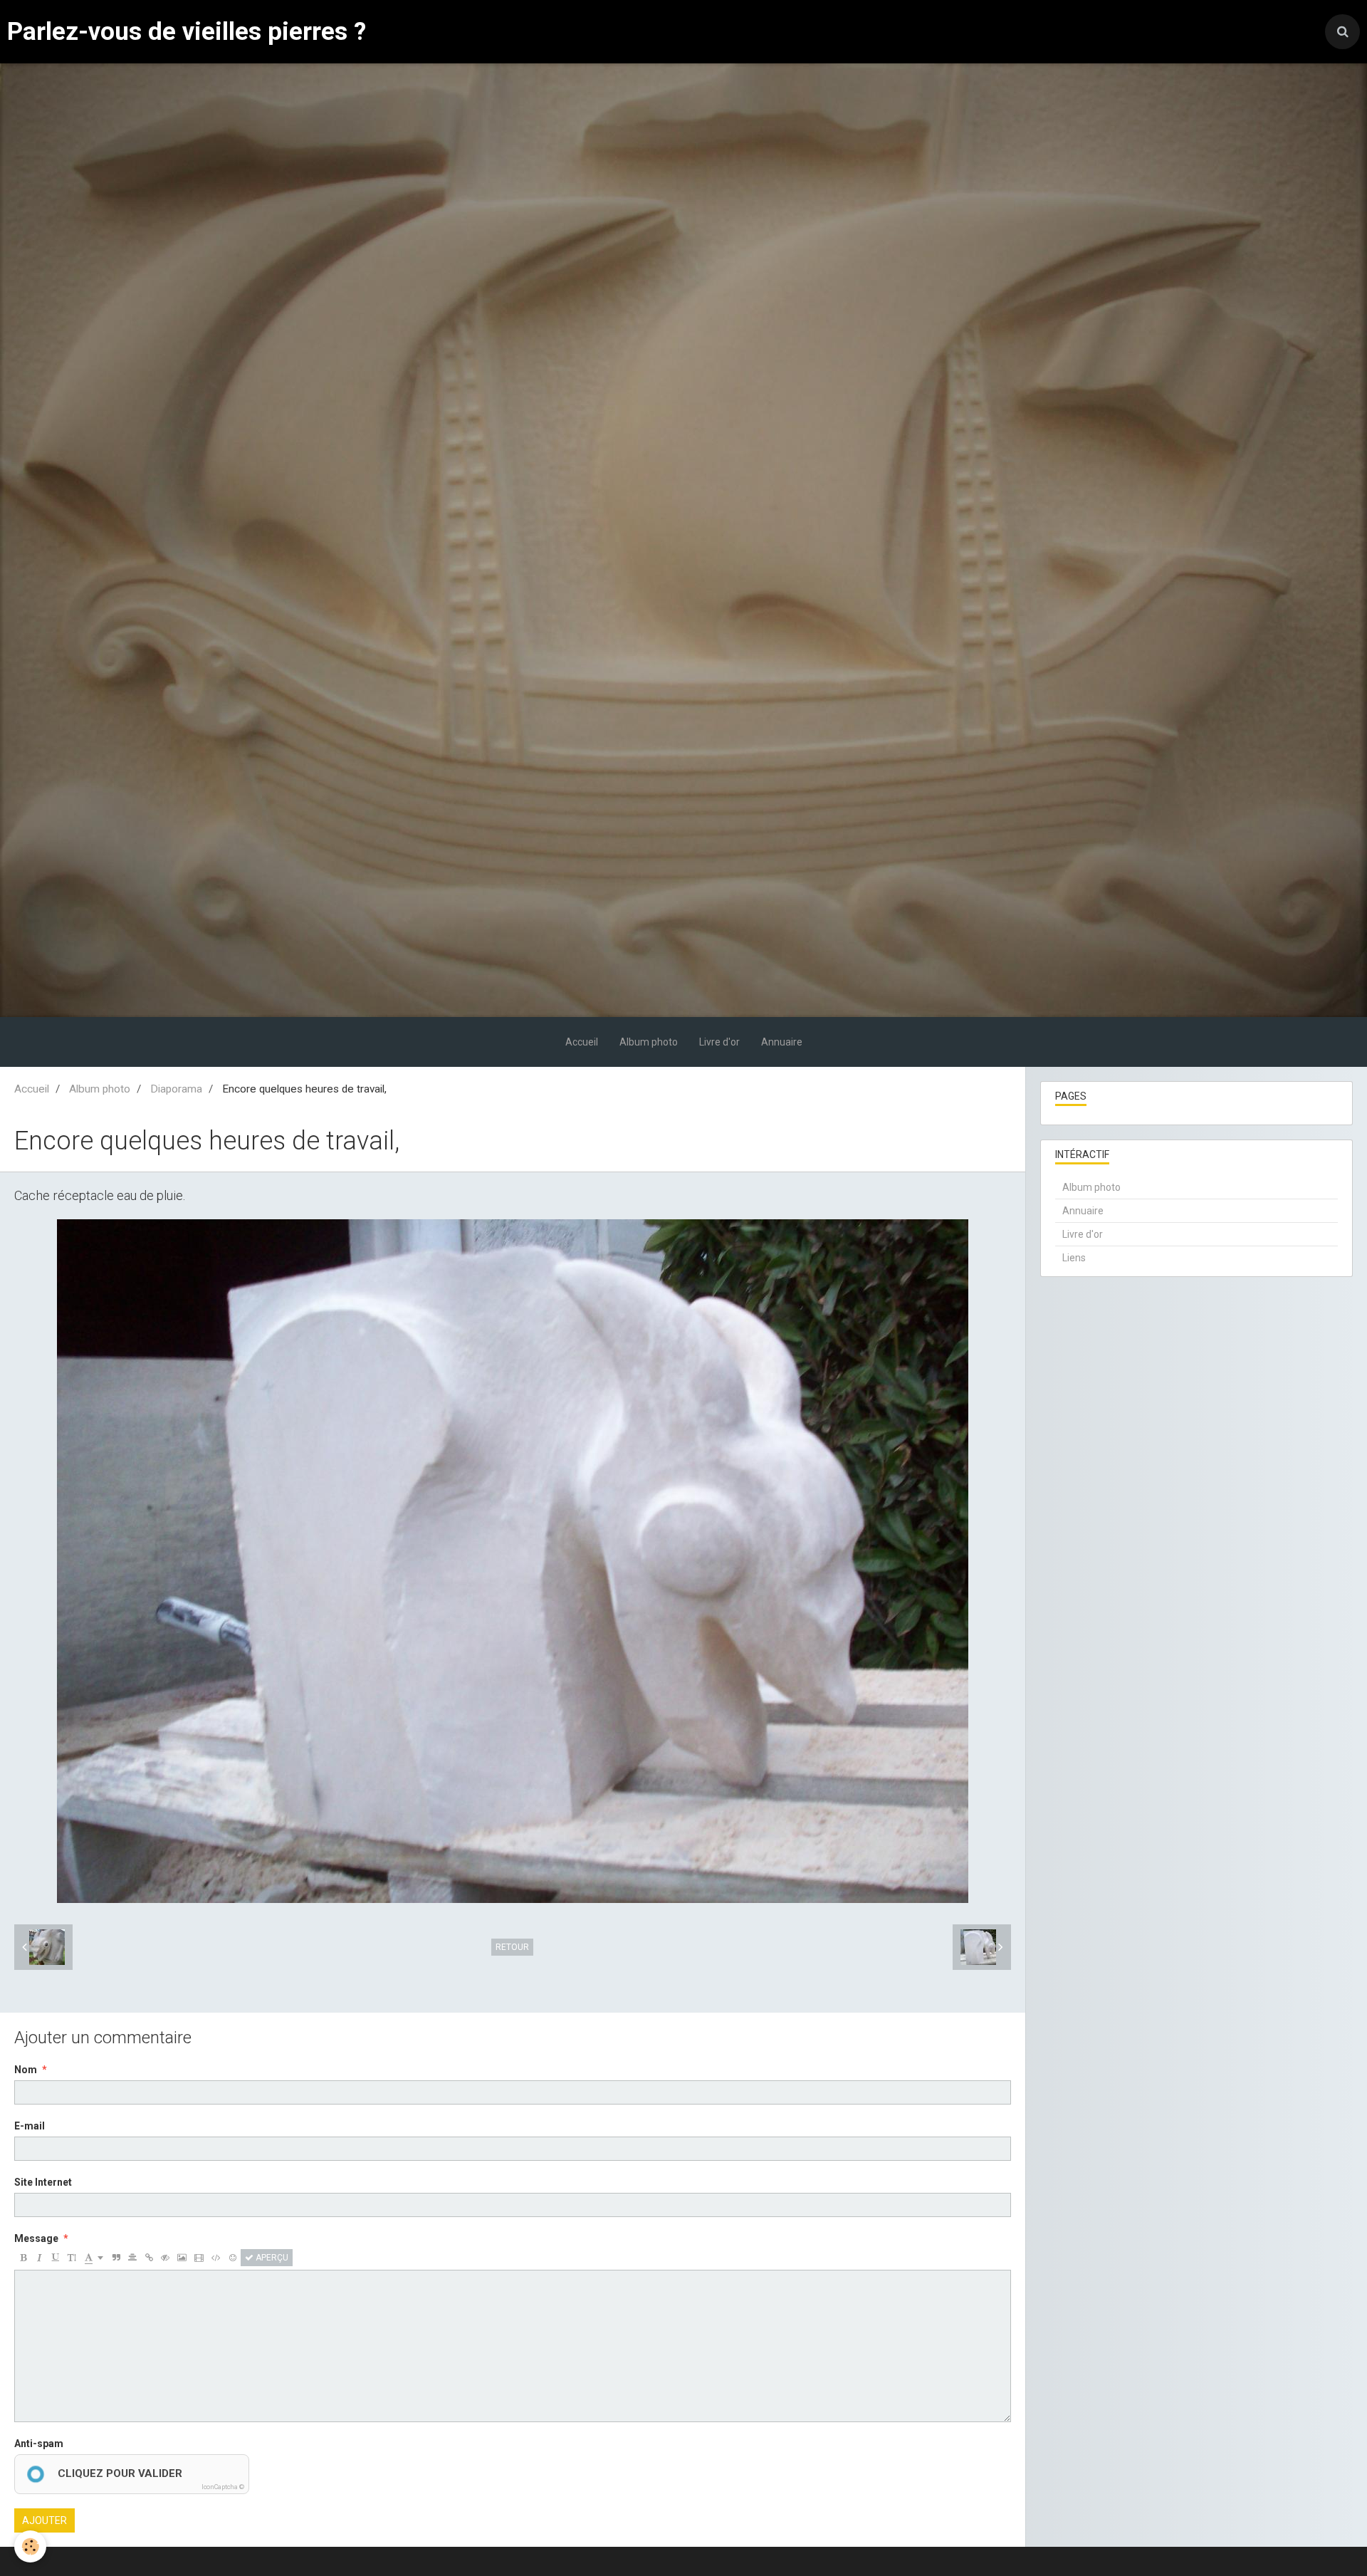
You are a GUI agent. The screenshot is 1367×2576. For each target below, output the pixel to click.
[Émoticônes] (233, 2258)
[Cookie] (30, 2546)
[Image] (182, 2258)
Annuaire (782, 1042)
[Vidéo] (199, 2258)
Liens (1074, 1258)
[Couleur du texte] (94, 2258)
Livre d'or (719, 1042)
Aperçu (271, 2258)
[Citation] (116, 2258)
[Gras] (23, 2258)
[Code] (216, 2258)
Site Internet (43, 2182)
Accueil (582, 1042)
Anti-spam (39, 2444)
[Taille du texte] (72, 2258)
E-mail (30, 2126)
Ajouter (44, 2520)
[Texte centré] (132, 2258)
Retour (512, 1947)
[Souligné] (56, 2258)
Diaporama (176, 1089)
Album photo (649, 1042)
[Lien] (149, 2258)
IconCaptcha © (223, 2487)
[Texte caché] (165, 2258)
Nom (26, 2070)
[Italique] (39, 2258)
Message (36, 2238)
